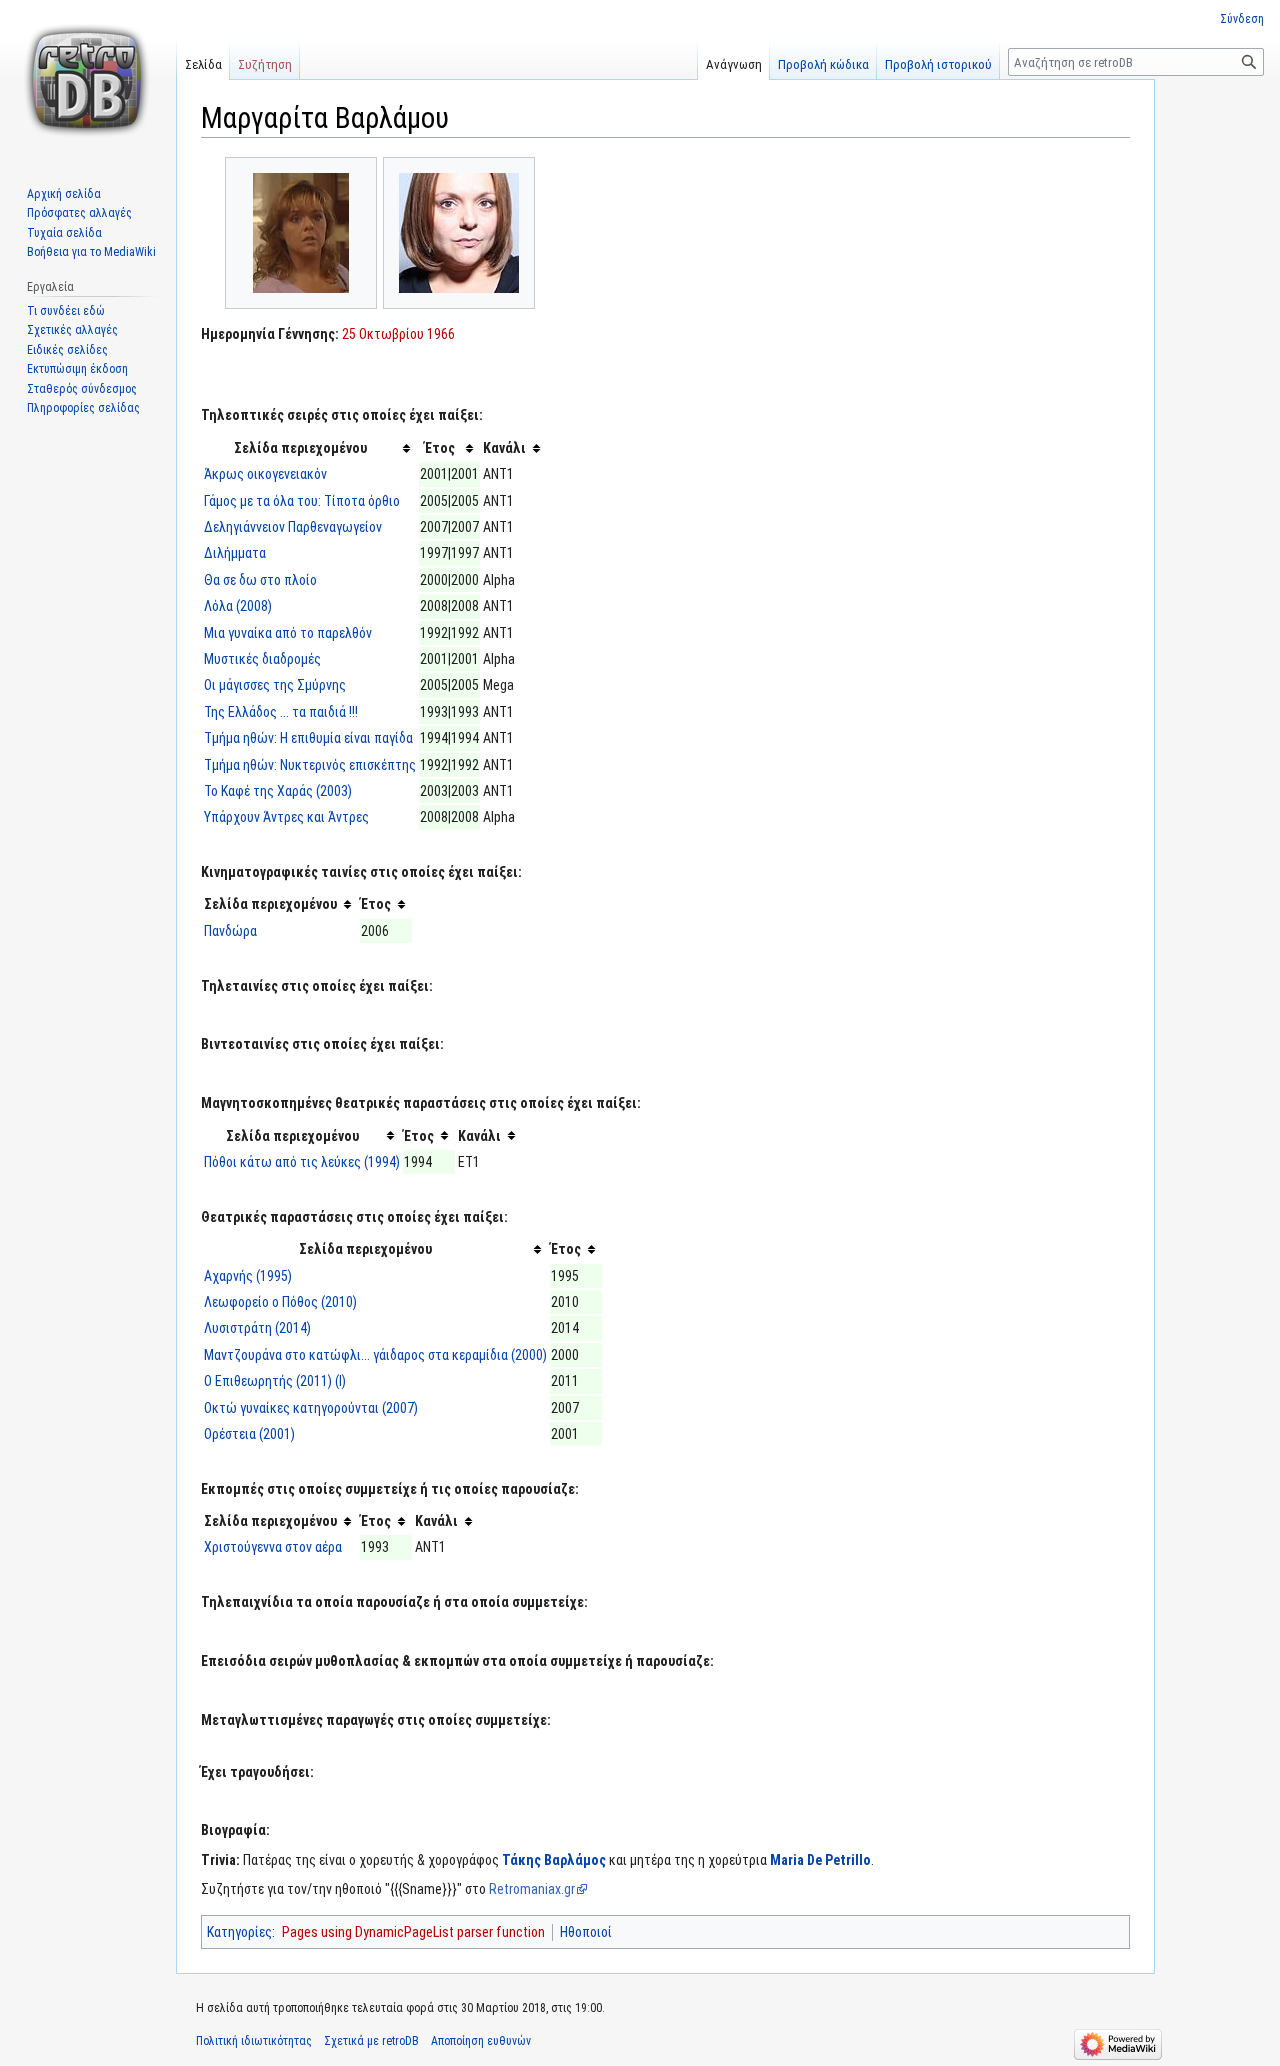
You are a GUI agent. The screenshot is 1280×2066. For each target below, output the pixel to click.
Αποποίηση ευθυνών (481, 2041)
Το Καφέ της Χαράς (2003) (278, 791)
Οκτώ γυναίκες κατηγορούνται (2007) (311, 1408)
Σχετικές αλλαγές (72, 330)
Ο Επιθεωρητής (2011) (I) (275, 1381)
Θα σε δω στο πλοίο (260, 580)
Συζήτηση (265, 64)
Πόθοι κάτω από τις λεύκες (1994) (302, 1162)
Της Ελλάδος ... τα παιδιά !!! (281, 712)
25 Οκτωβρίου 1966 (398, 334)
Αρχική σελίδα (64, 194)
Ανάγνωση (734, 64)
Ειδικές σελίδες (67, 350)
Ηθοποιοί (586, 1932)
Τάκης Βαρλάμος (554, 1860)
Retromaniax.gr (532, 1889)
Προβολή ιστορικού (938, 64)
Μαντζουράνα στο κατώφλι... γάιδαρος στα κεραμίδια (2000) (375, 1355)
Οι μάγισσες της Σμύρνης (275, 685)
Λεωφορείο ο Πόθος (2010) (280, 1302)
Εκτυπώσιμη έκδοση (77, 369)
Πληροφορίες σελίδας (83, 408)
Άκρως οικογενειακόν (265, 474)
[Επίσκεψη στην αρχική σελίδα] (88, 80)
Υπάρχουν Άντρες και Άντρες (286, 817)
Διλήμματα (235, 553)
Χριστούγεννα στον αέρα (273, 1547)
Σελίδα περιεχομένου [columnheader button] (300, 448)
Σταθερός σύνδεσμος (82, 389)
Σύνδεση (1242, 19)
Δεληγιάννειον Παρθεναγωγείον (293, 527)
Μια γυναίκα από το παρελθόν (288, 633)
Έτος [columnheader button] (440, 448)
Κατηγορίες (239, 1932)
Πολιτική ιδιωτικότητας (254, 2041)
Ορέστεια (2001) (249, 1434)
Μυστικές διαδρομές (262, 659)
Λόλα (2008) (238, 606)
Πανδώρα (230, 931)
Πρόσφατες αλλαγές (79, 213)
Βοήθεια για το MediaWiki (91, 252)
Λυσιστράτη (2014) (257, 1328)
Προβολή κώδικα (823, 64)
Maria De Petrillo (820, 1860)
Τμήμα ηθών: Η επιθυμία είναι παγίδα (308, 738)
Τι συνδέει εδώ (66, 311)
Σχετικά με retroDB (371, 2041)
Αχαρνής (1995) (248, 1276)
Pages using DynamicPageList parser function (413, 1932)
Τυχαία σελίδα (64, 233)
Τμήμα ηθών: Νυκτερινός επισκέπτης (310, 765)
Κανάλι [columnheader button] (504, 448)
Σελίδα (203, 64)
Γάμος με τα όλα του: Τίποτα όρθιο (302, 501)
